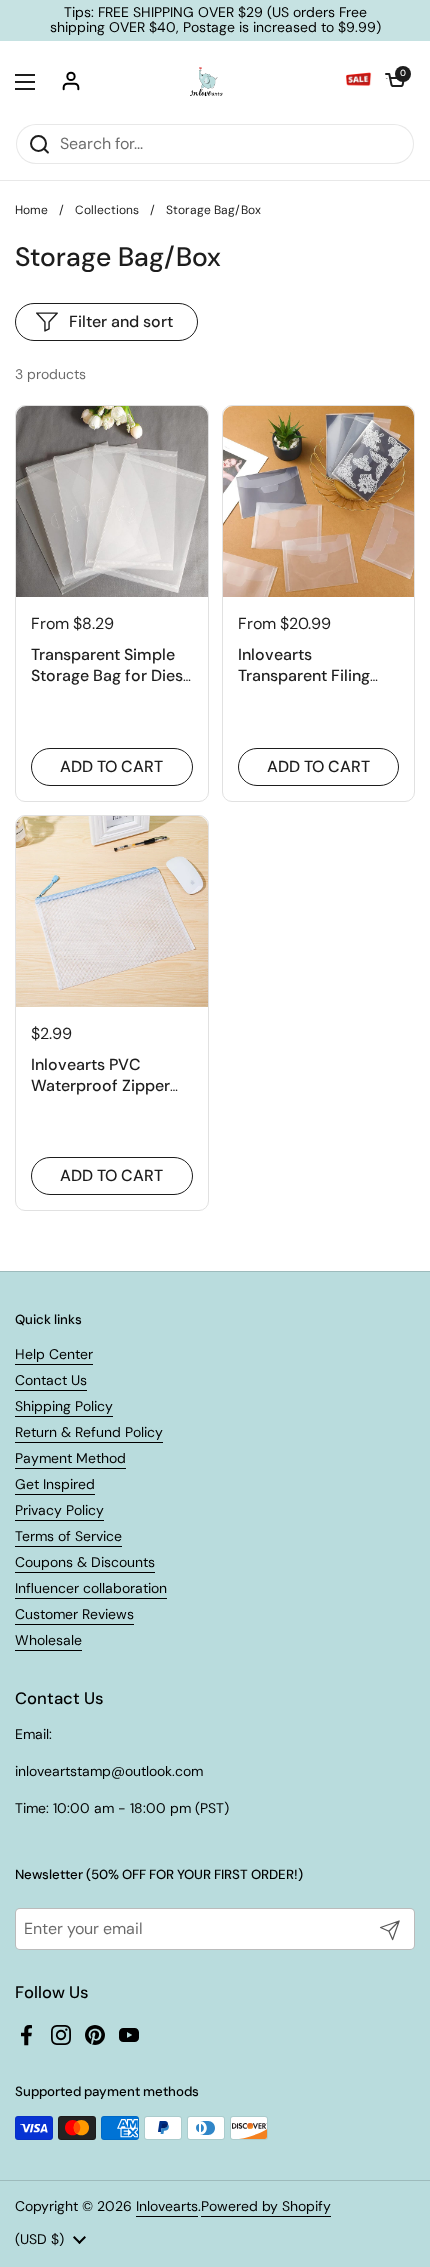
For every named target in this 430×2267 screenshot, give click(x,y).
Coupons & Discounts (85, 1562)
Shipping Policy (64, 1406)
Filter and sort (121, 321)
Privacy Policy (59, 1510)
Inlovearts (167, 2206)
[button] (395, 82)
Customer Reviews (74, 1614)
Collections (107, 210)
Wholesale (48, 1640)
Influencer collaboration (91, 1588)
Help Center (54, 1354)
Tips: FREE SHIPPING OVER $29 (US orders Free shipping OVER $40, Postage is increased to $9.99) (215, 20)
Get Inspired (55, 1484)
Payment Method (70, 1458)
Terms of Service (68, 1536)
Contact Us (51, 1380)
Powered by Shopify (266, 2206)
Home (31, 210)
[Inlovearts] (206, 82)
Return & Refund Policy (89, 1432)
